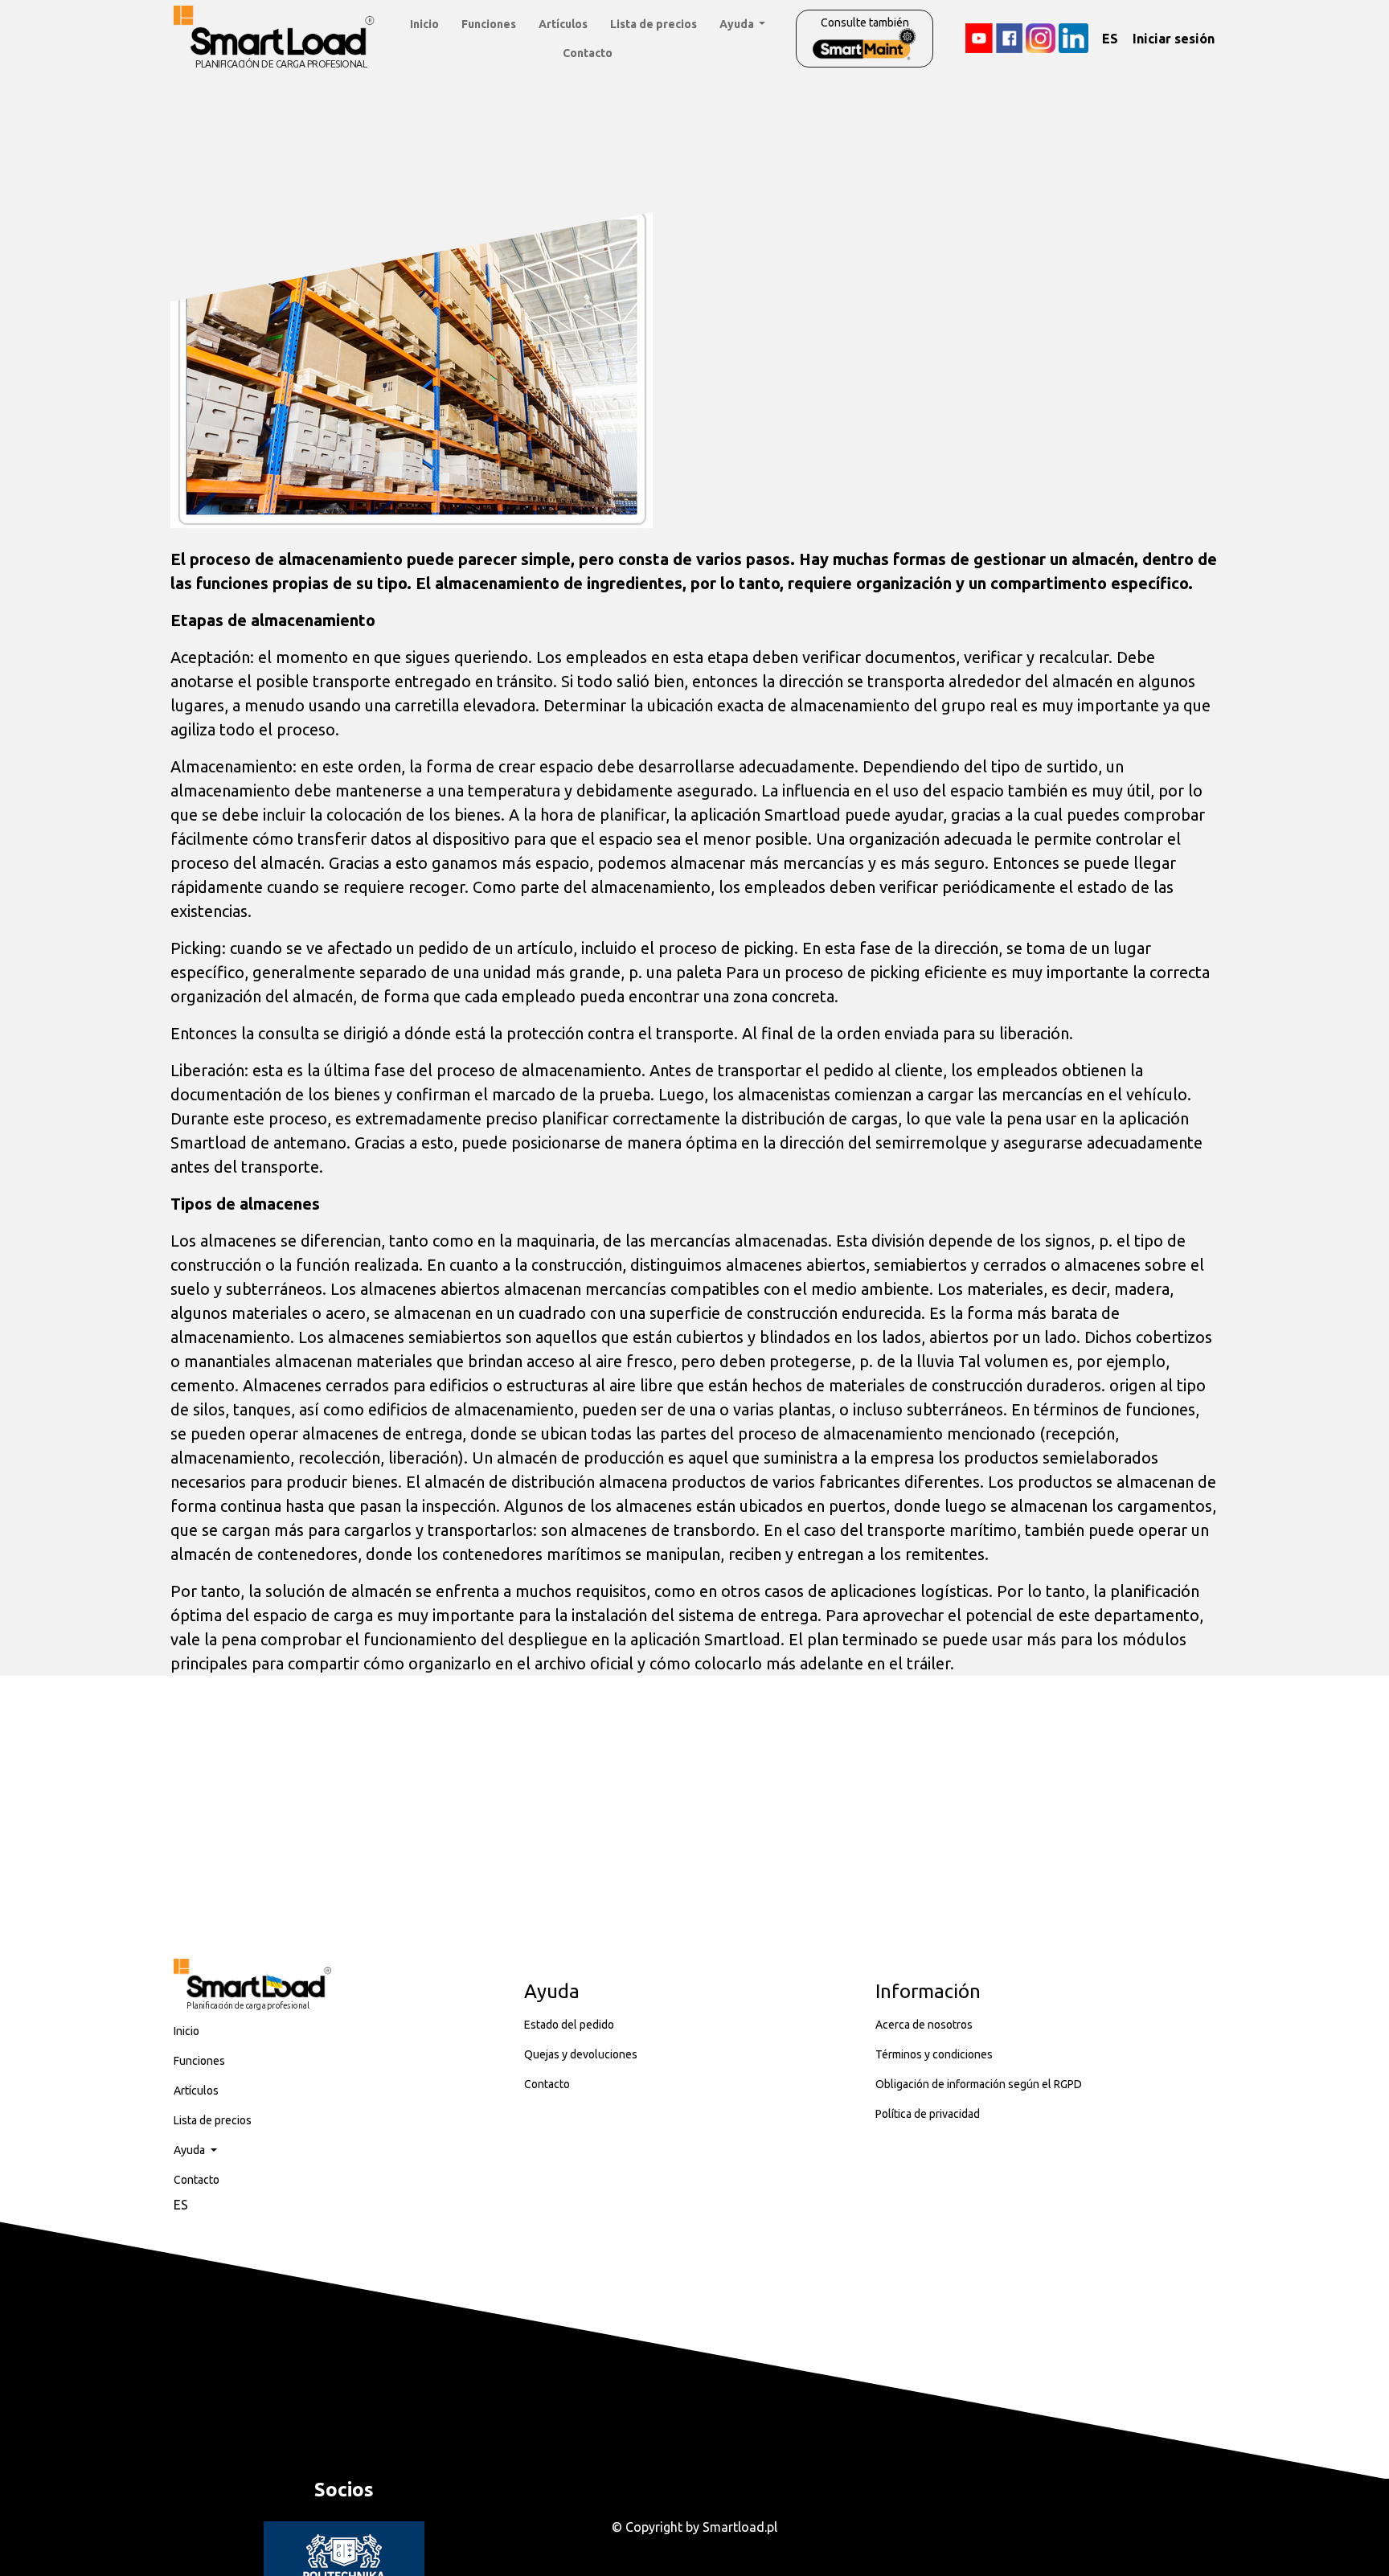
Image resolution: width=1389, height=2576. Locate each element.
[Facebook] (1009, 38)
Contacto (588, 53)
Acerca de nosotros (924, 2025)
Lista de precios (654, 24)
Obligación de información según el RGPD (979, 2084)
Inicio (424, 24)
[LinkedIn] (1074, 38)
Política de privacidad (928, 2114)
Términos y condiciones (934, 2054)
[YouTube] (979, 38)
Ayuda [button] (738, 24)
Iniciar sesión (1174, 39)
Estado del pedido (569, 2025)
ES (1110, 39)
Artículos (563, 24)
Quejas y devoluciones (581, 2054)
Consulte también (865, 23)
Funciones (489, 24)
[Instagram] (1041, 38)
